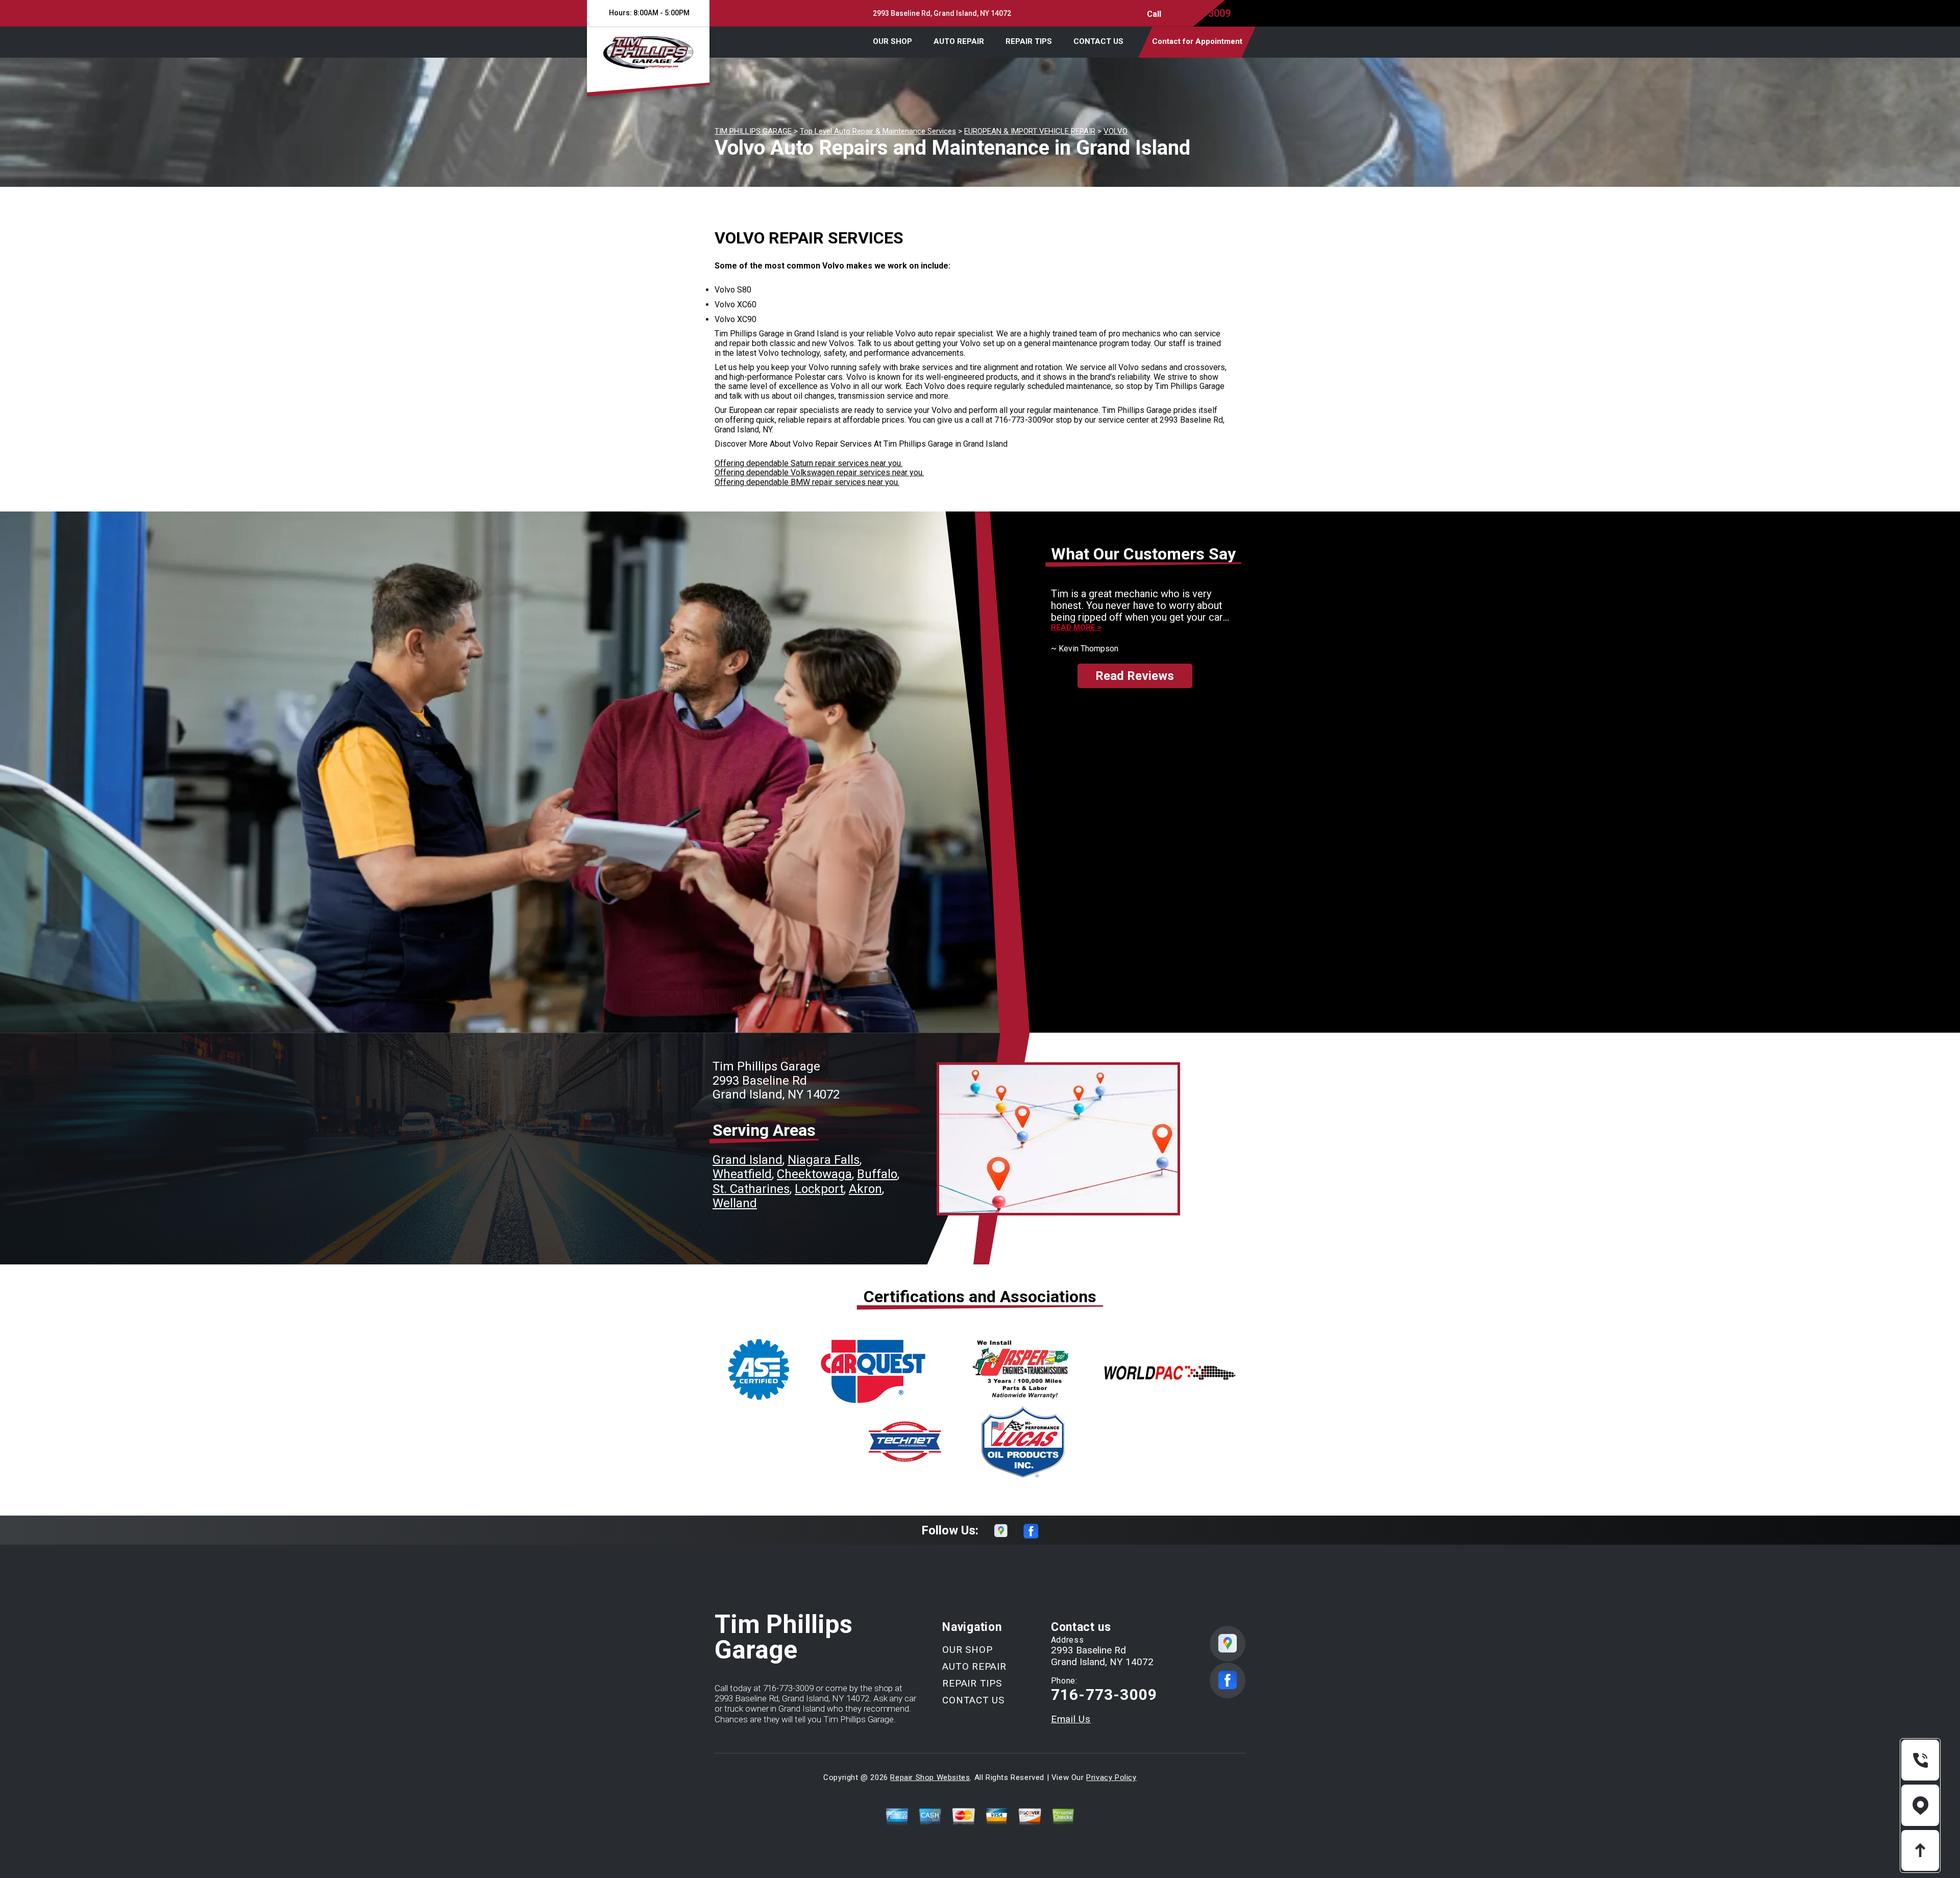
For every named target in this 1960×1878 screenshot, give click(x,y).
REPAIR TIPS (1029, 41)
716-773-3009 (1198, 13)
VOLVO (1116, 131)
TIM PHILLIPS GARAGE (753, 131)
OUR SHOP (892, 41)
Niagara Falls (824, 1160)
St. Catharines (751, 1189)
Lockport (819, 1189)
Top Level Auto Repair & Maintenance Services (878, 131)
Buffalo (877, 1174)
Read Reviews (1135, 676)
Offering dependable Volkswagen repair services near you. (819, 472)
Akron (865, 1189)
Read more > (1076, 628)
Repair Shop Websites (930, 1777)
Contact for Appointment (1197, 41)
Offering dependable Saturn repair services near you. (808, 463)
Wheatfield (742, 1174)
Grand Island (748, 1160)
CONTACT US (1098, 41)
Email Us (1071, 1719)
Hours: (648, 13)
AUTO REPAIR (959, 41)
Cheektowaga (814, 1174)
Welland (735, 1203)
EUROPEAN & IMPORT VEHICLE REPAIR (1030, 131)
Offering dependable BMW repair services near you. (807, 482)
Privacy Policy (1111, 1777)
